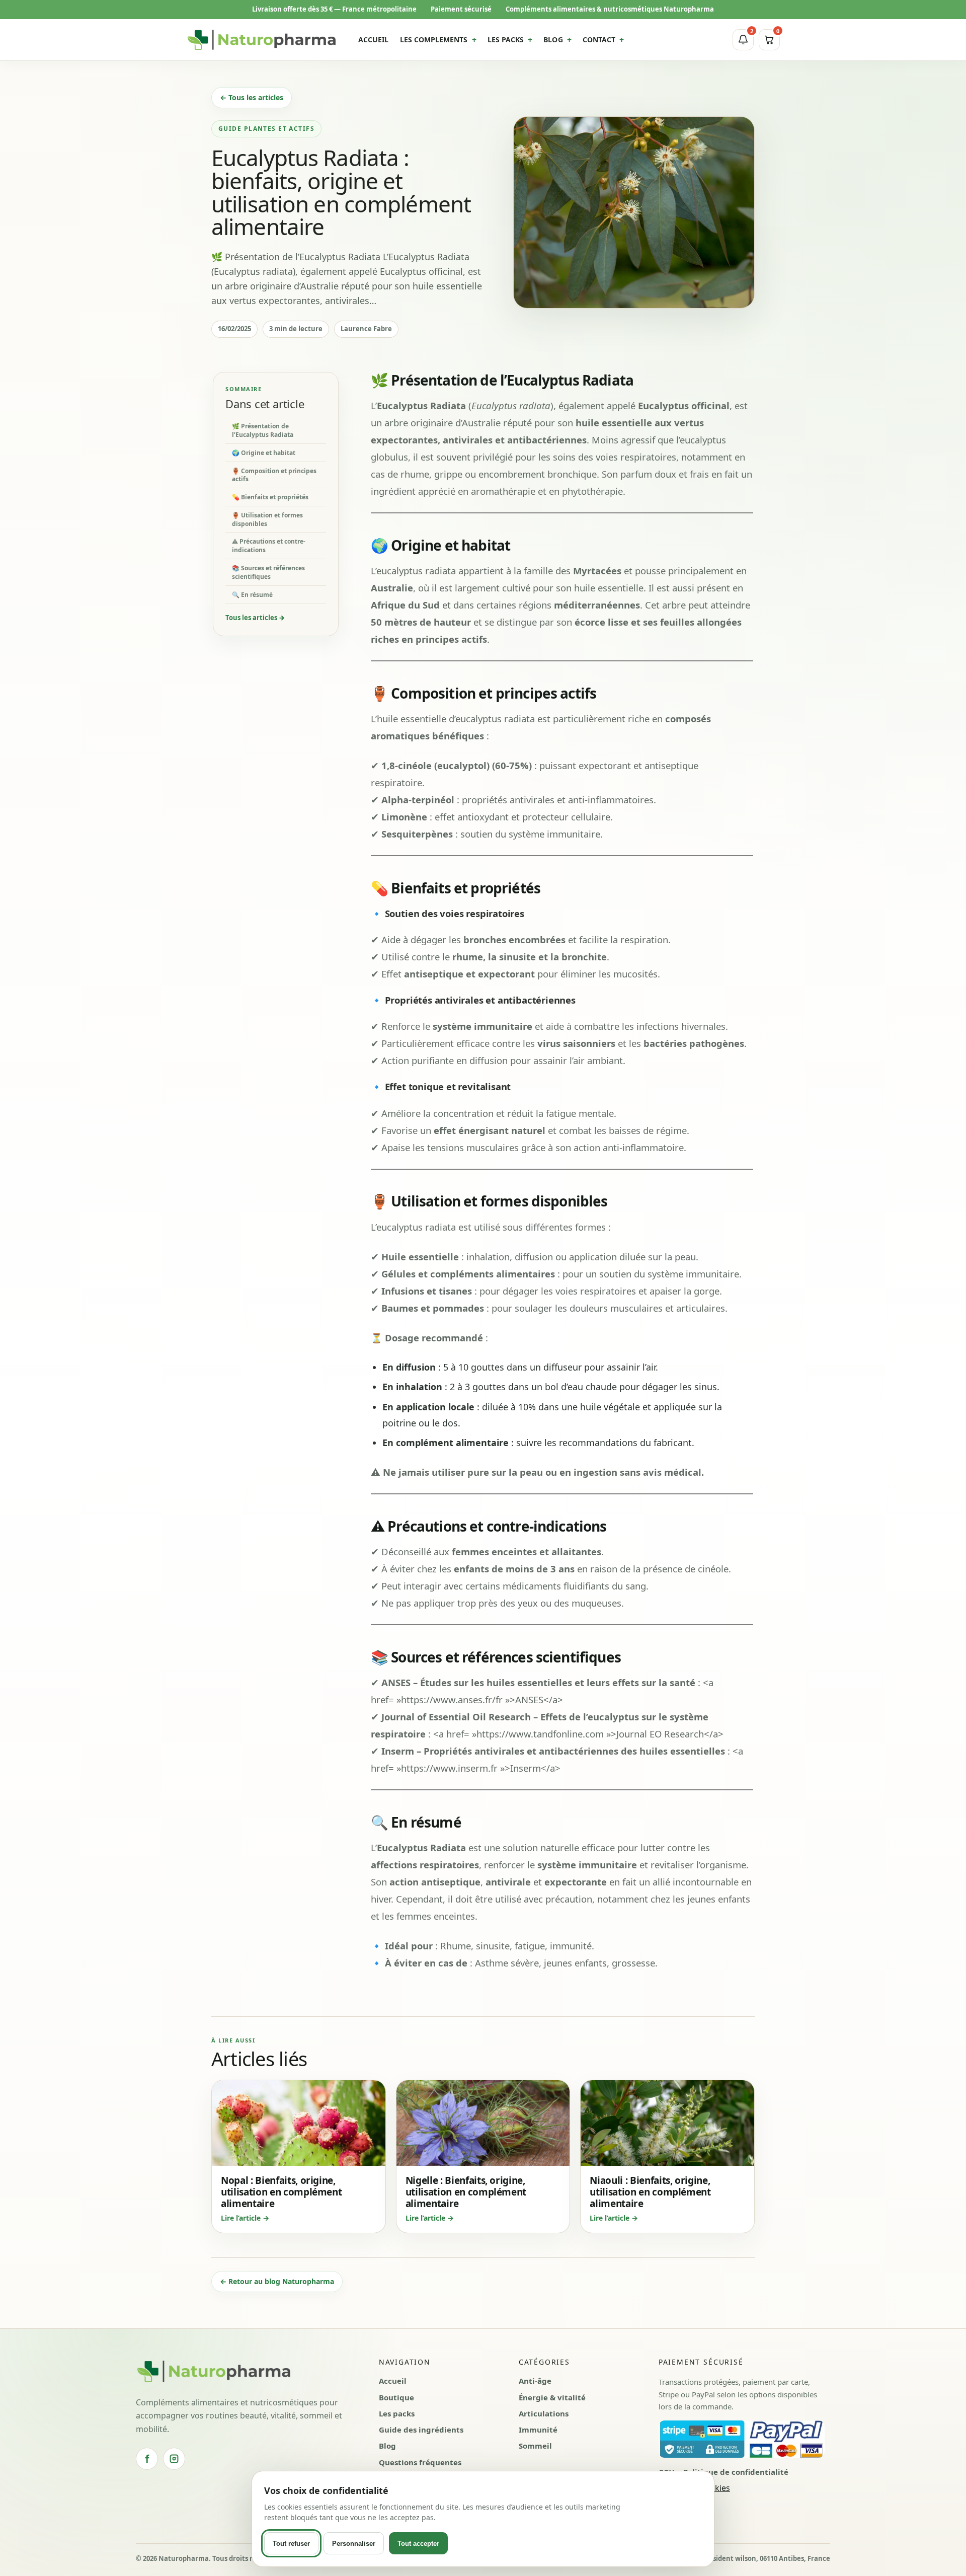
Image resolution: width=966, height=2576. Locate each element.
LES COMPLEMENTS (434, 40)
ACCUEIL (374, 40)
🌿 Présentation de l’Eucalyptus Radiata (263, 430)
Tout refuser (291, 2544)
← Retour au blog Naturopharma (277, 2281)
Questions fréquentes (420, 2462)
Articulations (544, 2413)
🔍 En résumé (252, 594)
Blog (387, 2446)
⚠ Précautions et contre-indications (269, 546)
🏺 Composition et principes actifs (274, 475)
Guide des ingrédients (421, 2430)
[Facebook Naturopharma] (147, 2459)
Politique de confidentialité (736, 2472)
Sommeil (535, 2446)
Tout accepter (418, 2544)
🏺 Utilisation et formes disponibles (267, 519)
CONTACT (599, 40)
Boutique (396, 2397)
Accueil (393, 2381)
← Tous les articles (252, 97)
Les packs (397, 2413)
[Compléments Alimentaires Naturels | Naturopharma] (262, 40)
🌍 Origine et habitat (264, 452)
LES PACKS (506, 40)
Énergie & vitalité (552, 2397)
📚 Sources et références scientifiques (268, 572)
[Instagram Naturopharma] (174, 2459)
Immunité (538, 2430)
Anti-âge (535, 2381)
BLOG (553, 40)
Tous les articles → (255, 618)
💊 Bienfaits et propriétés (270, 497)
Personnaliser (354, 2544)
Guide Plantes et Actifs (266, 129)
